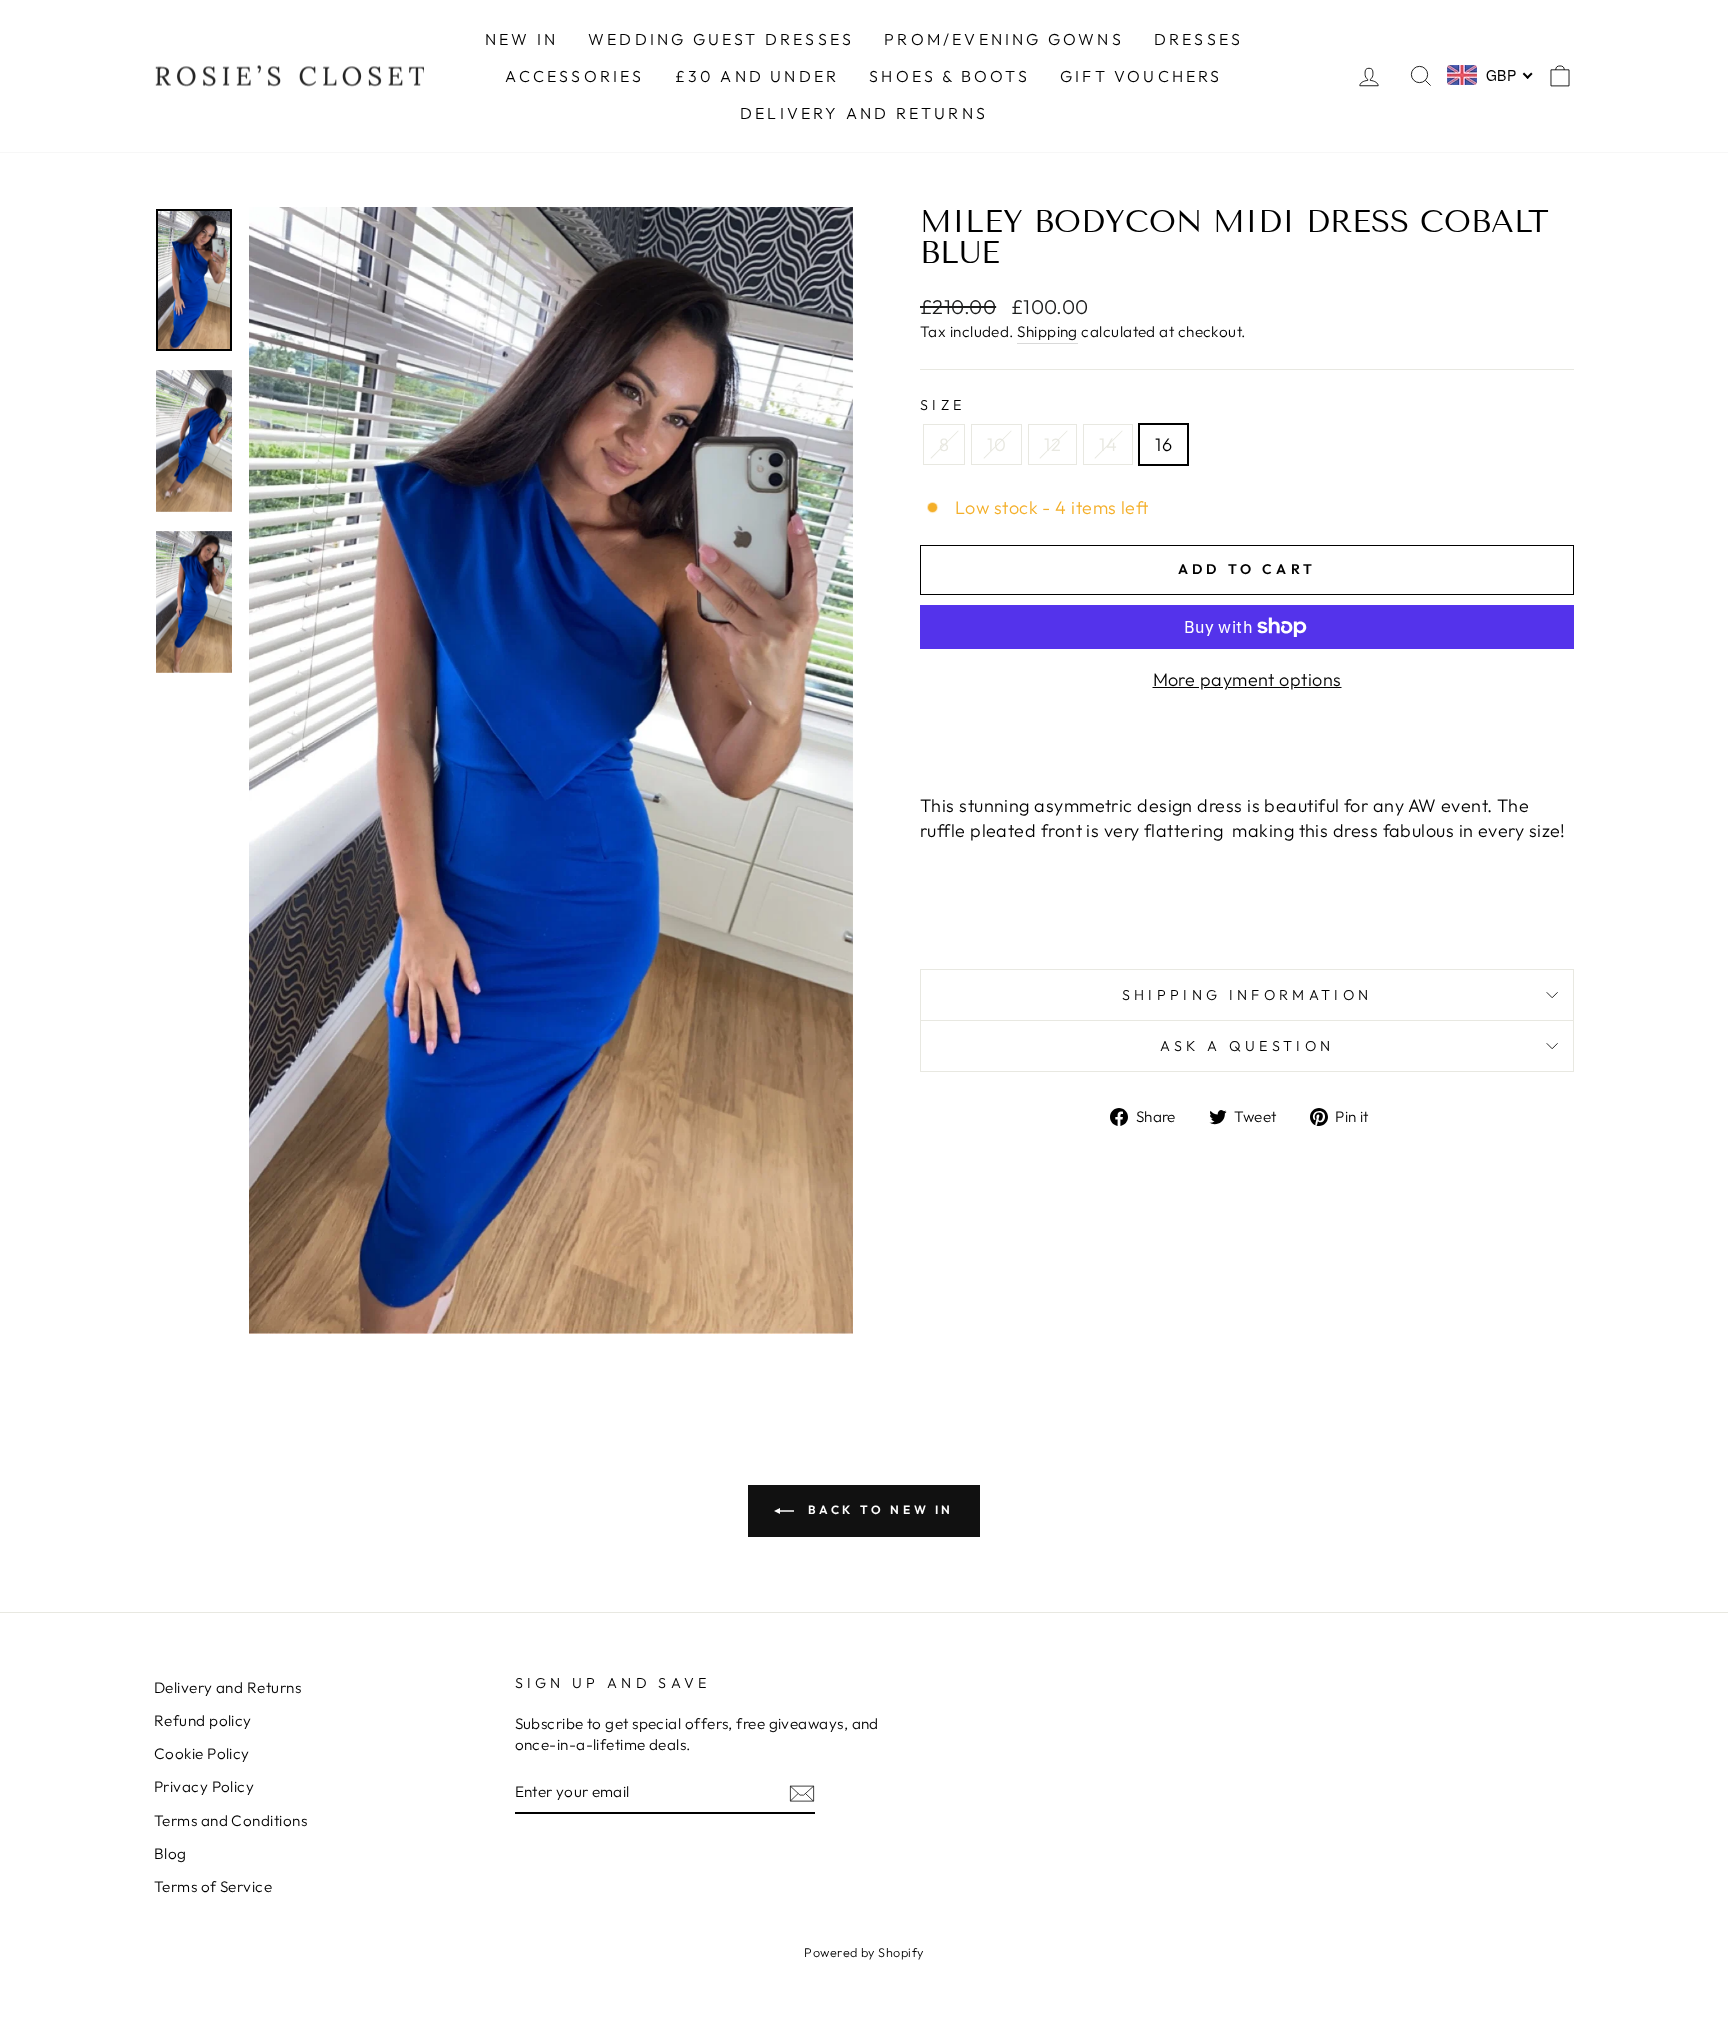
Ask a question (1247, 1046)
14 (1108, 444)
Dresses (1198, 39)
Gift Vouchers (1141, 76)
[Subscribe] (802, 1792)
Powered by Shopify (863, 1952)
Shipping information (1247, 995)
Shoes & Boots (949, 76)
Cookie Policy (202, 1753)
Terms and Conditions (230, 1820)
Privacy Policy (204, 1786)
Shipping (1047, 331)
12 (1052, 444)
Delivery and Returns (227, 1687)
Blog (170, 1853)
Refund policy (203, 1720)
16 (1163, 444)
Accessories (574, 76)
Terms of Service (213, 1886)
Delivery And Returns (864, 113)
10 (996, 444)
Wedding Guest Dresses (721, 39)
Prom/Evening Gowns (1004, 39)
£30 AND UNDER (757, 76)
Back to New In (878, 1509)
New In (521, 39)
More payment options (1247, 679)
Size (942, 405)
